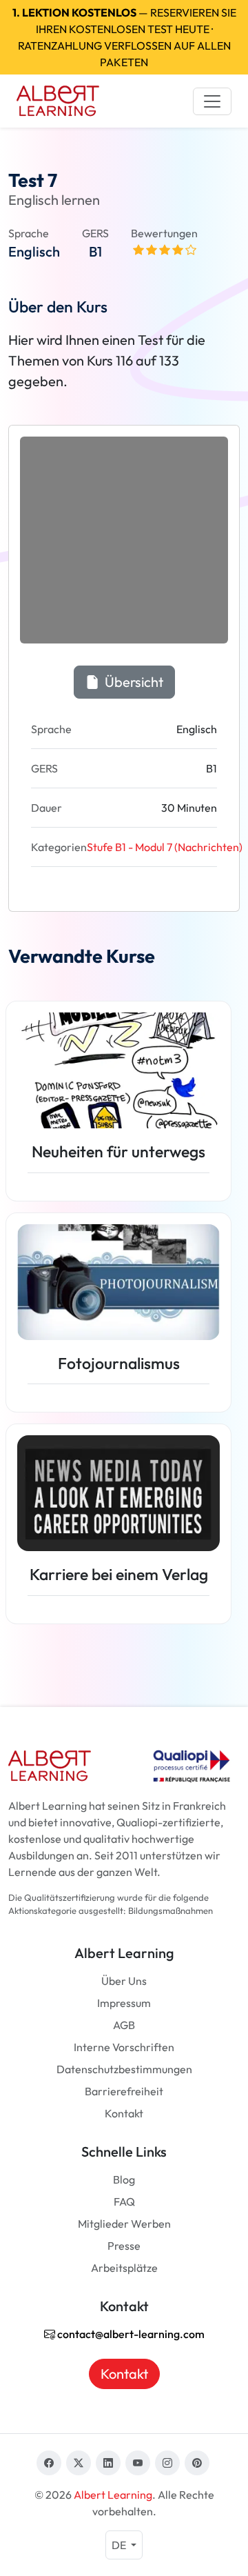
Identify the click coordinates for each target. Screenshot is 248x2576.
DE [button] (120, 2545)
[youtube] (138, 2463)
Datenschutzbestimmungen (124, 2069)
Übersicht (133, 682)
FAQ (124, 2201)
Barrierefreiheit (124, 2091)
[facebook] (49, 2463)
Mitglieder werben (124, 2224)
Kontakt (124, 2113)
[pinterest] (197, 2463)
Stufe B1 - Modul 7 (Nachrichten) (165, 847)
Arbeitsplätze (124, 2268)
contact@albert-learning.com (130, 2334)
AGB (124, 2025)
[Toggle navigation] (212, 101)
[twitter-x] (79, 2463)
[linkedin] (108, 2463)
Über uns (124, 1981)
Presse (124, 2246)
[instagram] (167, 2463)
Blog (124, 2179)
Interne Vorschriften (124, 2047)
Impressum (124, 2003)
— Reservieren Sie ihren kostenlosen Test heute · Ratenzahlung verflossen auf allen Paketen (124, 37)
